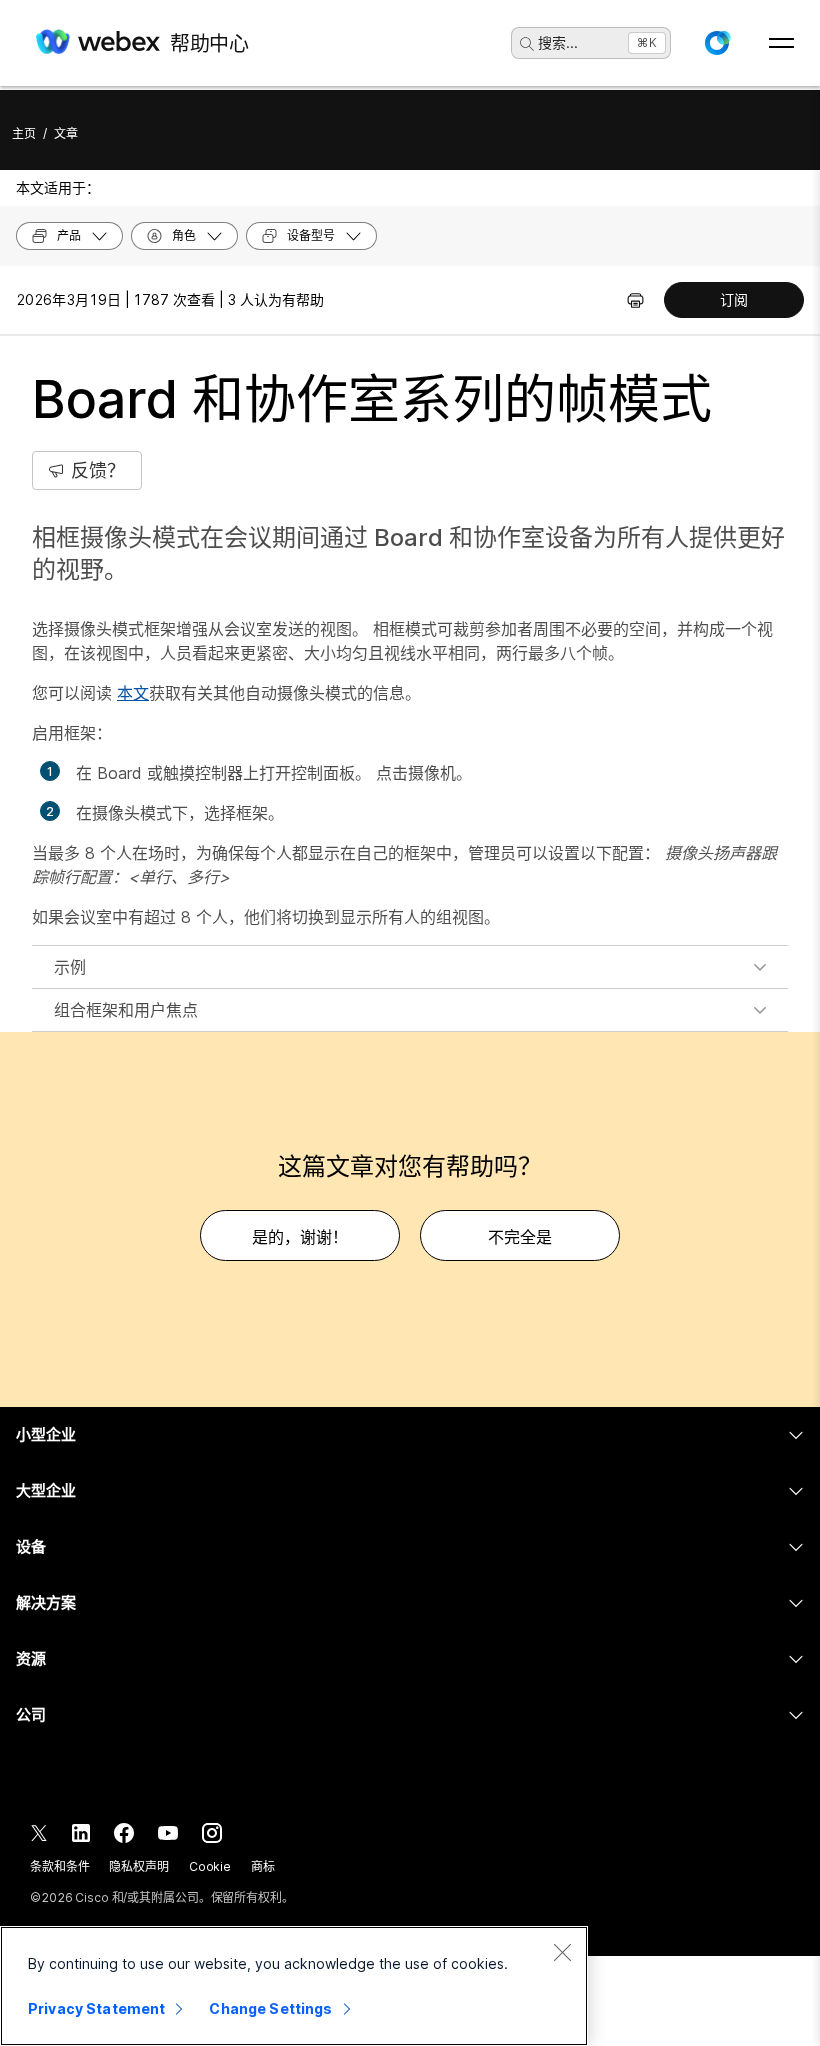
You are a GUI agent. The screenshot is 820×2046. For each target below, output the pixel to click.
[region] (294, 1986)
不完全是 (520, 1237)
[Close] (562, 1952)
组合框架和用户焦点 (126, 1010)
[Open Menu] (781, 43)
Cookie (210, 1866)
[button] (717, 43)
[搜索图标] (527, 44)
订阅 (734, 299)
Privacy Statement (96, 2008)
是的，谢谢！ (300, 1237)
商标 (263, 1866)
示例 (70, 967)
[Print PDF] (635, 300)
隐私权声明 (138, 1866)
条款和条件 (59, 1866)
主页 (24, 133)
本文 (133, 693)
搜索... (558, 42)
